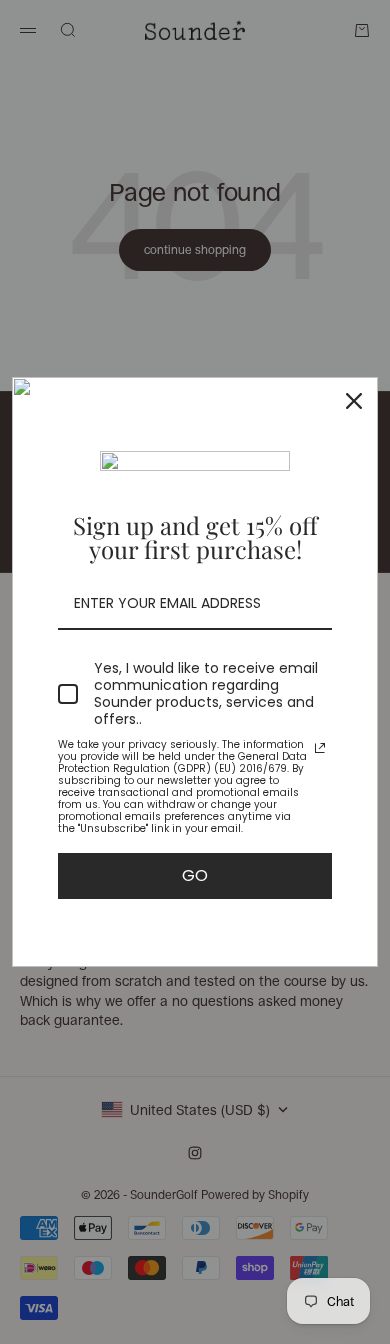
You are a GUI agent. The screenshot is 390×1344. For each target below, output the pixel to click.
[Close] (354, 401)
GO (195, 875)
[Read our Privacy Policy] (320, 748)
